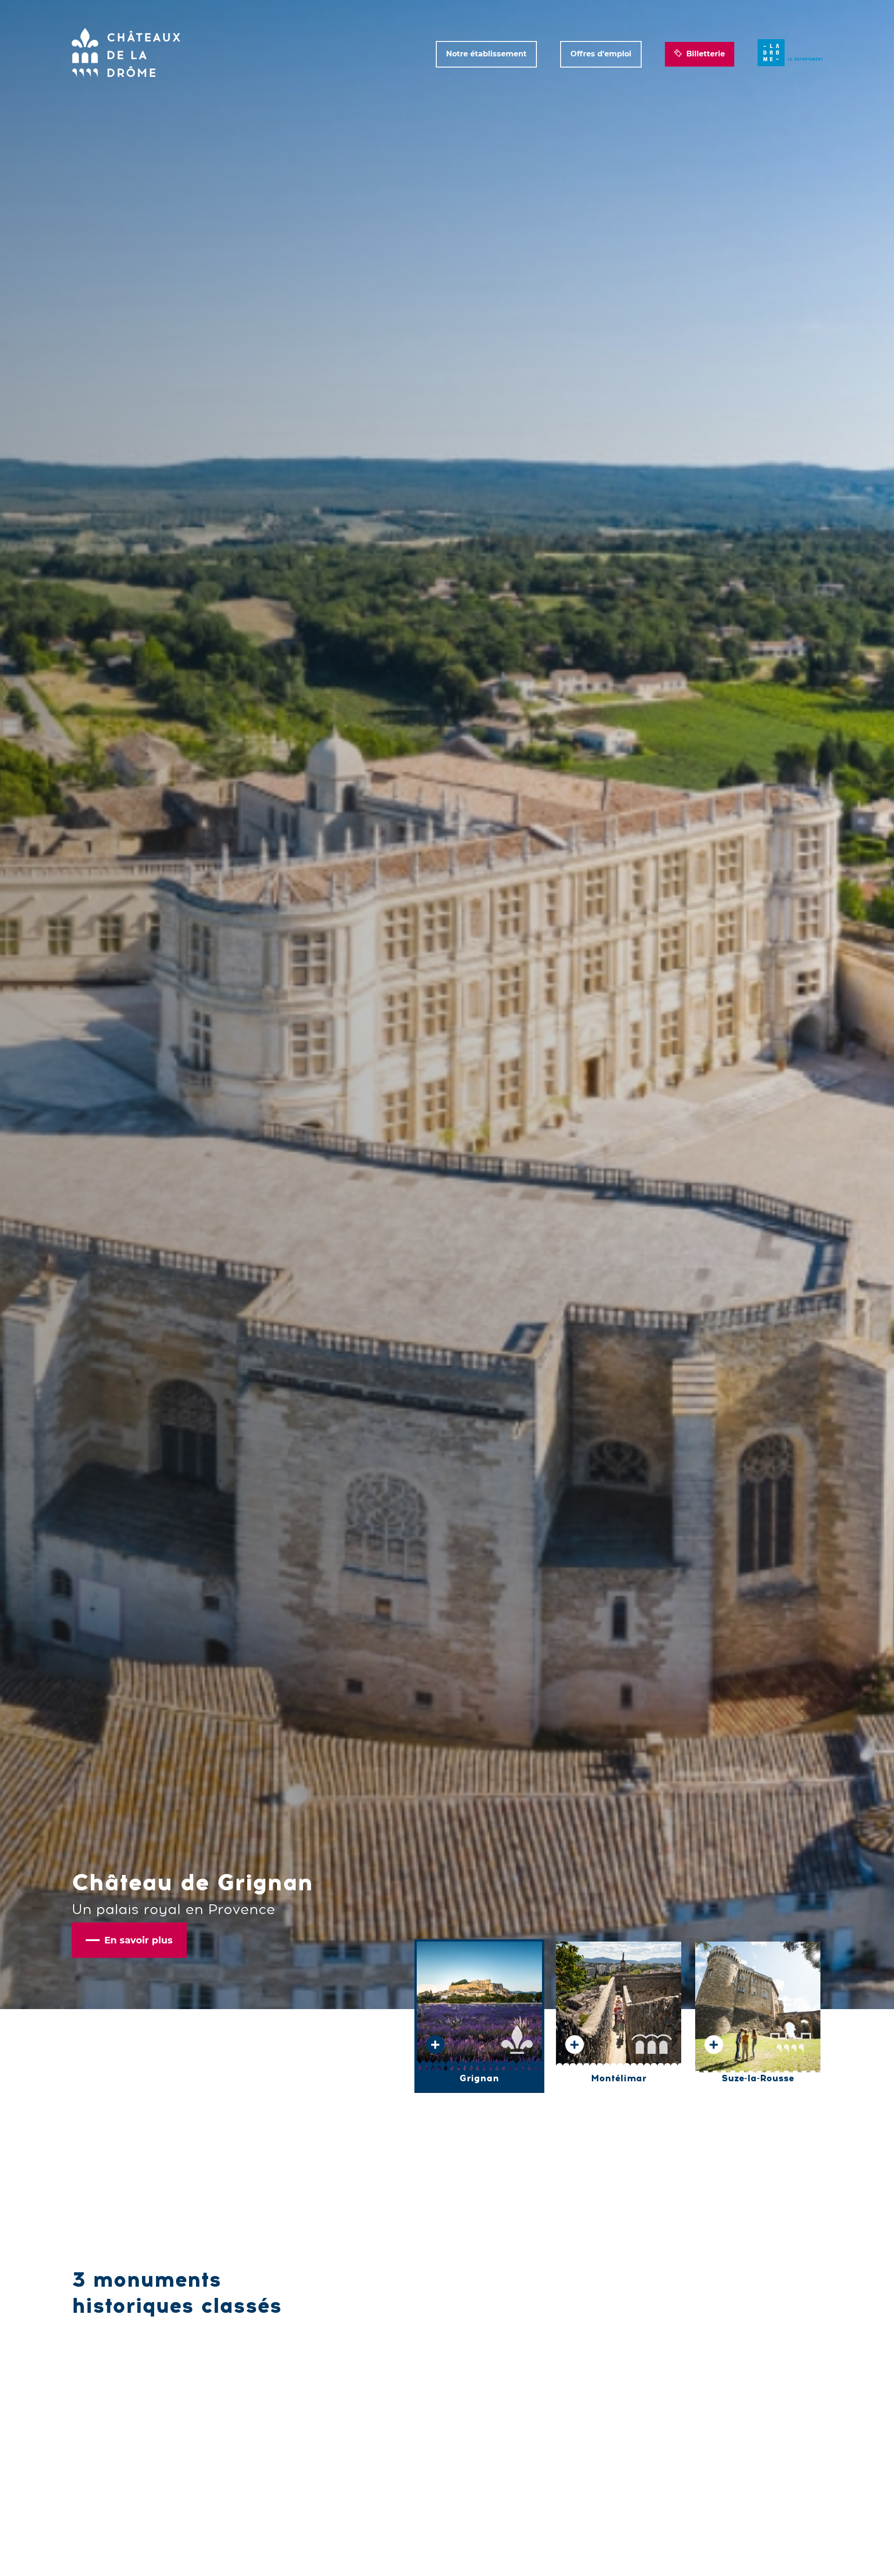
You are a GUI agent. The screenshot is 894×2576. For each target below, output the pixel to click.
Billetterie (706, 54)
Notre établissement (486, 54)
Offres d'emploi (601, 54)
